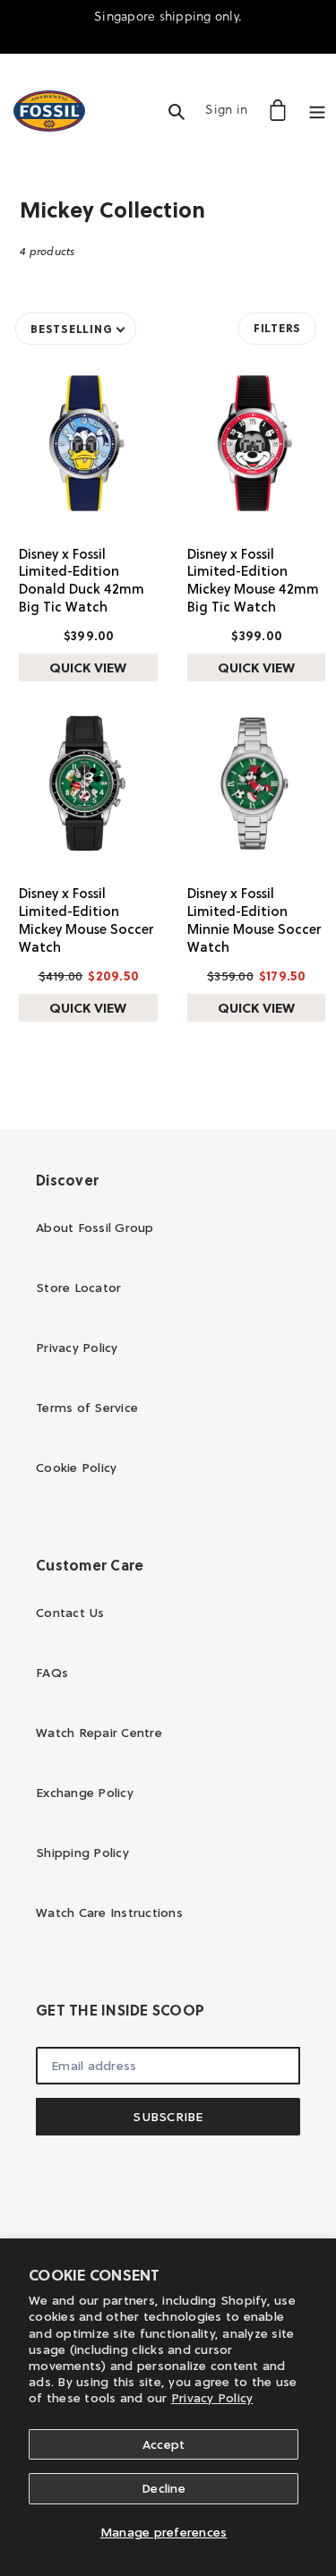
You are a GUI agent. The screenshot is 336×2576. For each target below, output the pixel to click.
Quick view (88, 668)
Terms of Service (87, 1408)
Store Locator (78, 1288)
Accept (164, 2444)
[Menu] (317, 110)
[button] (76, 329)
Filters (277, 328)
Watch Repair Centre (99, 1733)
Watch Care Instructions (109, 1913)
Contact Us (70, 1613)
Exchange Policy (85, 1793)
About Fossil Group (95, 1228)
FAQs (52, 1673)
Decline (164, 2488)
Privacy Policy (212, 2398)
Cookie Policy (76, 1468)
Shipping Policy (82, 1853)
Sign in (231, 109)
